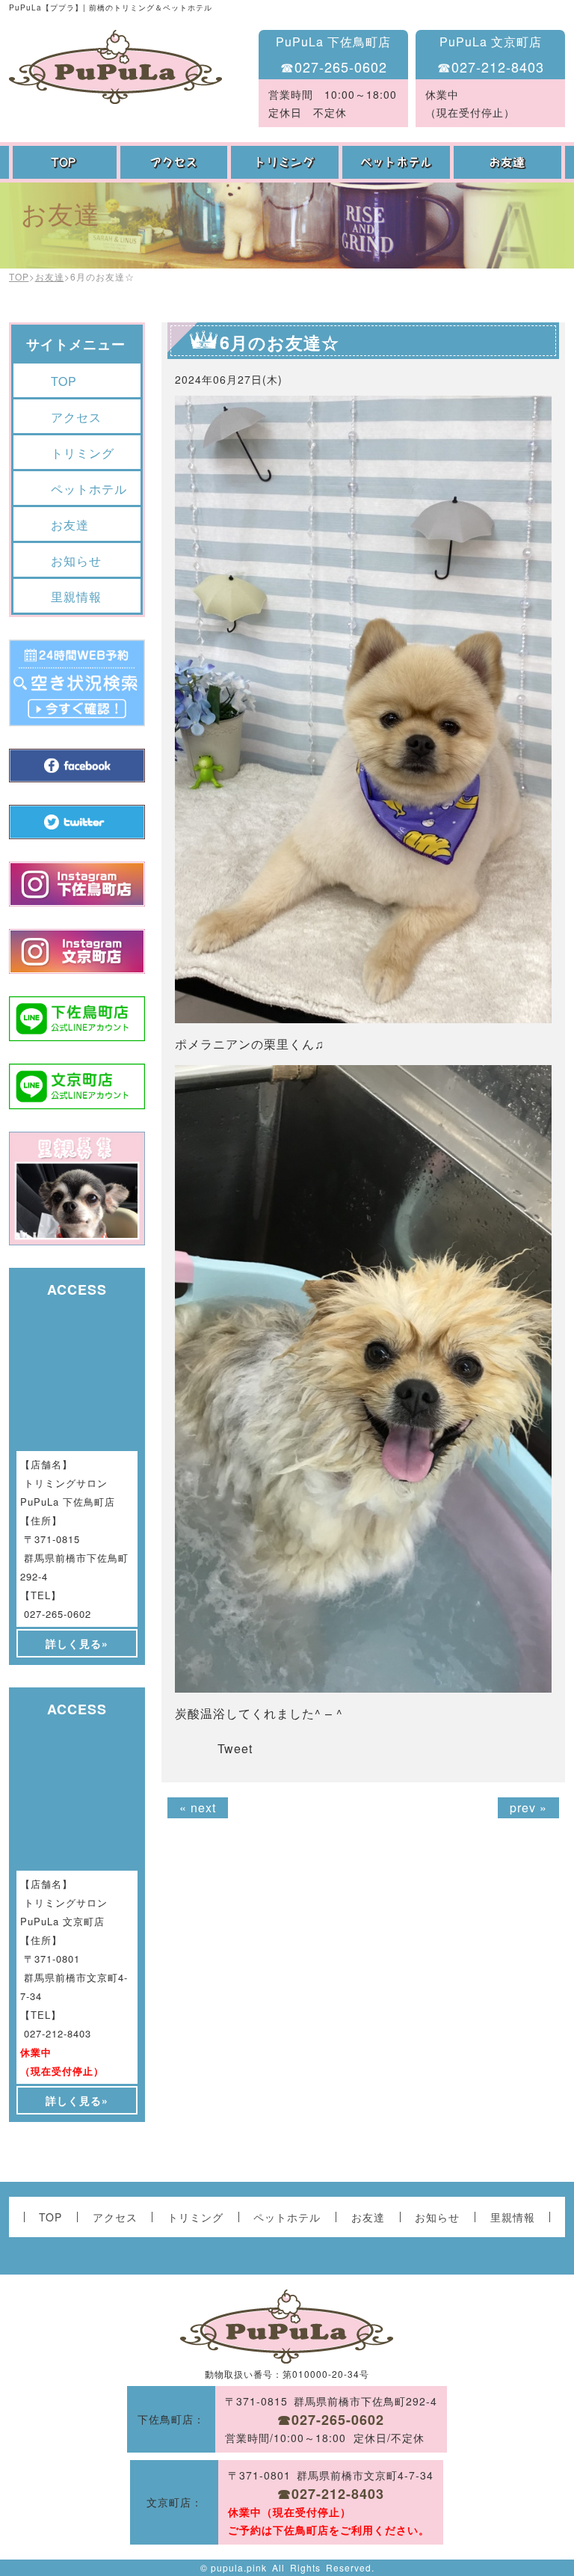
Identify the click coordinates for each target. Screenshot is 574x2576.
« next (198, 1807)
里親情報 (76, 597)
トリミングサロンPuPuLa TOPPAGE (115, 67)
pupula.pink (239, 2567)
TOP (65, 162)
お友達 (509, 162)
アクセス (176, 162)
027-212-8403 (58, 2033)
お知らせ (76, 561)
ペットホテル (398, 162)
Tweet (235, 1748)
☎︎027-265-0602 (334, 67)
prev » (528, 1807)
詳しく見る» (77, 1643)
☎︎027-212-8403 (491, 67)
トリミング (287, 162)
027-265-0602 (58, 1614)
